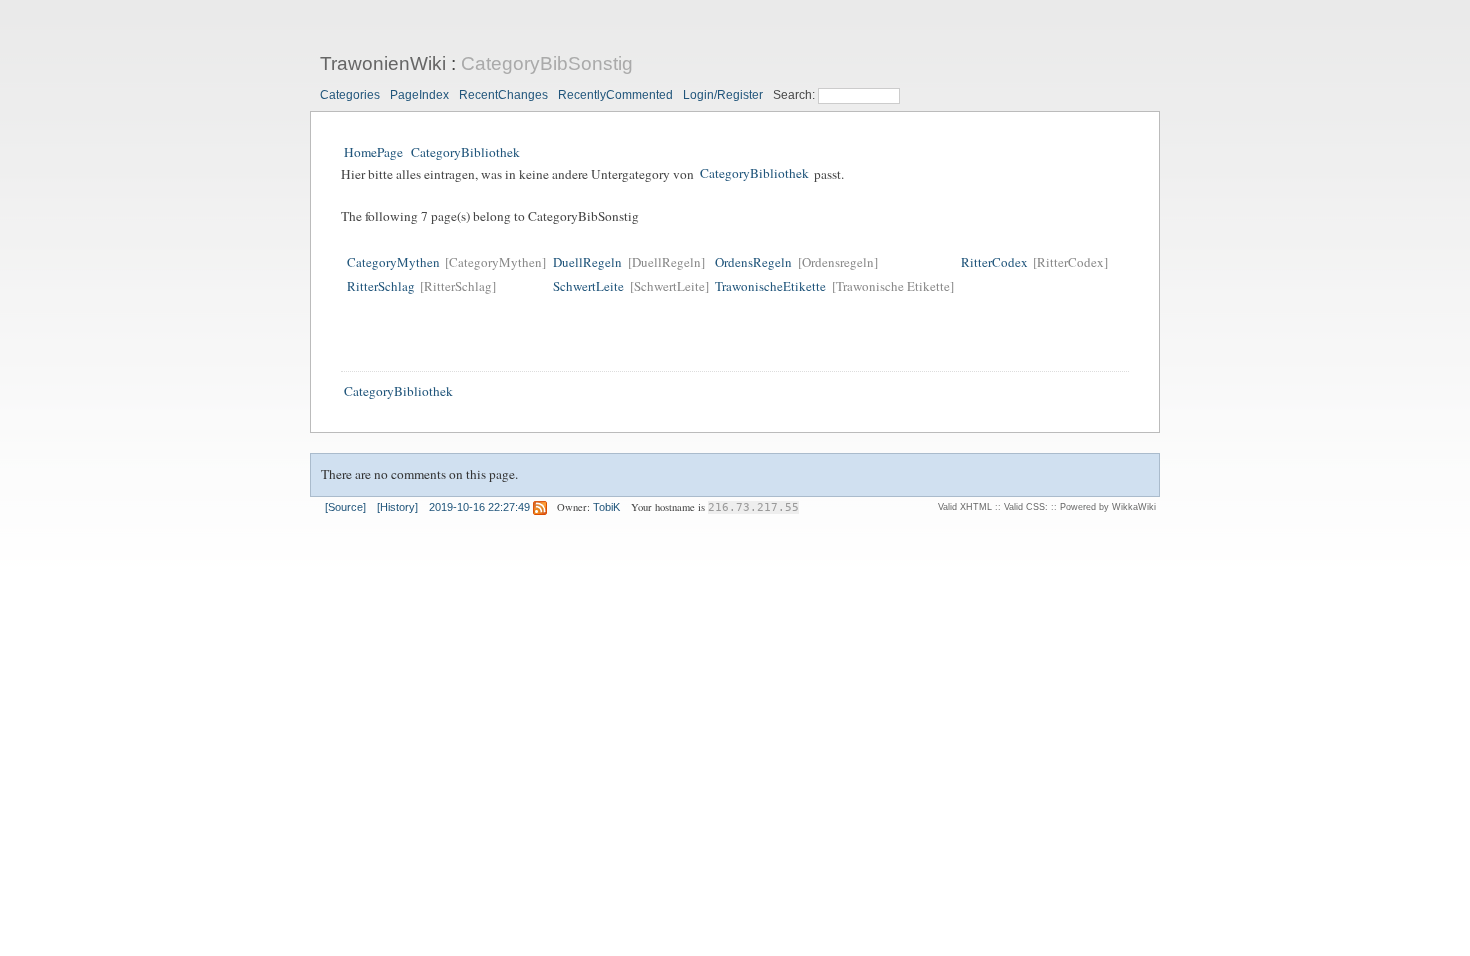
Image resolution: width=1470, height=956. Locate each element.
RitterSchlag (381, 286)
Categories (350, 95)
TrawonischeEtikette (770, 286)
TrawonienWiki (383, 63)
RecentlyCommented (615, 95)
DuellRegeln (587, 262)
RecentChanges (503, 95)
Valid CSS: (1026, 507)
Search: (795, 95)
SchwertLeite (588, 286)
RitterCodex (994, 262)
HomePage (373, 152)
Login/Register (723, 95)
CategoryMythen (393, 262)
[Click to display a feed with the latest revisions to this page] (540, 507)
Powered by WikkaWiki (1108, 507)
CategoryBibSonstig (547, 63)
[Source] (345, 507)
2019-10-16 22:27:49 (479, 507)
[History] (397, 507)
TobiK (606, 507)
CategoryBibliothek (465, 152)
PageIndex (419, 95)
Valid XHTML (965, 507)
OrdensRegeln (753, 262)
